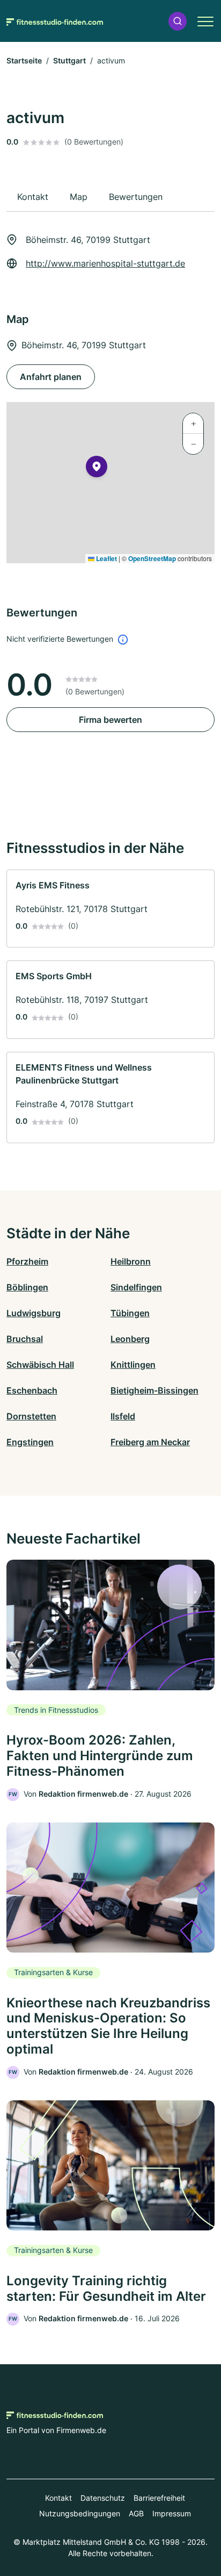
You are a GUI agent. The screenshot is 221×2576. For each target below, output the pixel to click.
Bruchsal (25, 1339)
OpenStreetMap (152, 558)
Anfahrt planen (51, 377)
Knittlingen (133, 1365)
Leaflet (106, 558)
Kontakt (58, 2498)
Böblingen (27, 1287)
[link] (110, 909)
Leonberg (130, 1339)
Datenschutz (103, 2498)
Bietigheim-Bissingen (154, 1390)
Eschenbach (32, 1390)
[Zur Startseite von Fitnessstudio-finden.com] (55, 21)
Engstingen (30, 1442)
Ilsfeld (123, 1416)
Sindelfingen (136, 1287)
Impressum (172, 2513)
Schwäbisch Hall (40, 1365)
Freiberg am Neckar (150, 1442)
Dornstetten (31, 1416)
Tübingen (130, 1313)
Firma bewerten (110, 720)
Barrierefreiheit (159, 2498)
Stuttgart (69, 60)
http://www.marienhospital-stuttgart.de (105, 263)
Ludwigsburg (34, 1313)
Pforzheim (27, 1261)
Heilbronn (131, 1261)
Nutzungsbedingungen (80, 2513)
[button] (178, 21)
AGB (136, 2513)
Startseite (24, 60)
